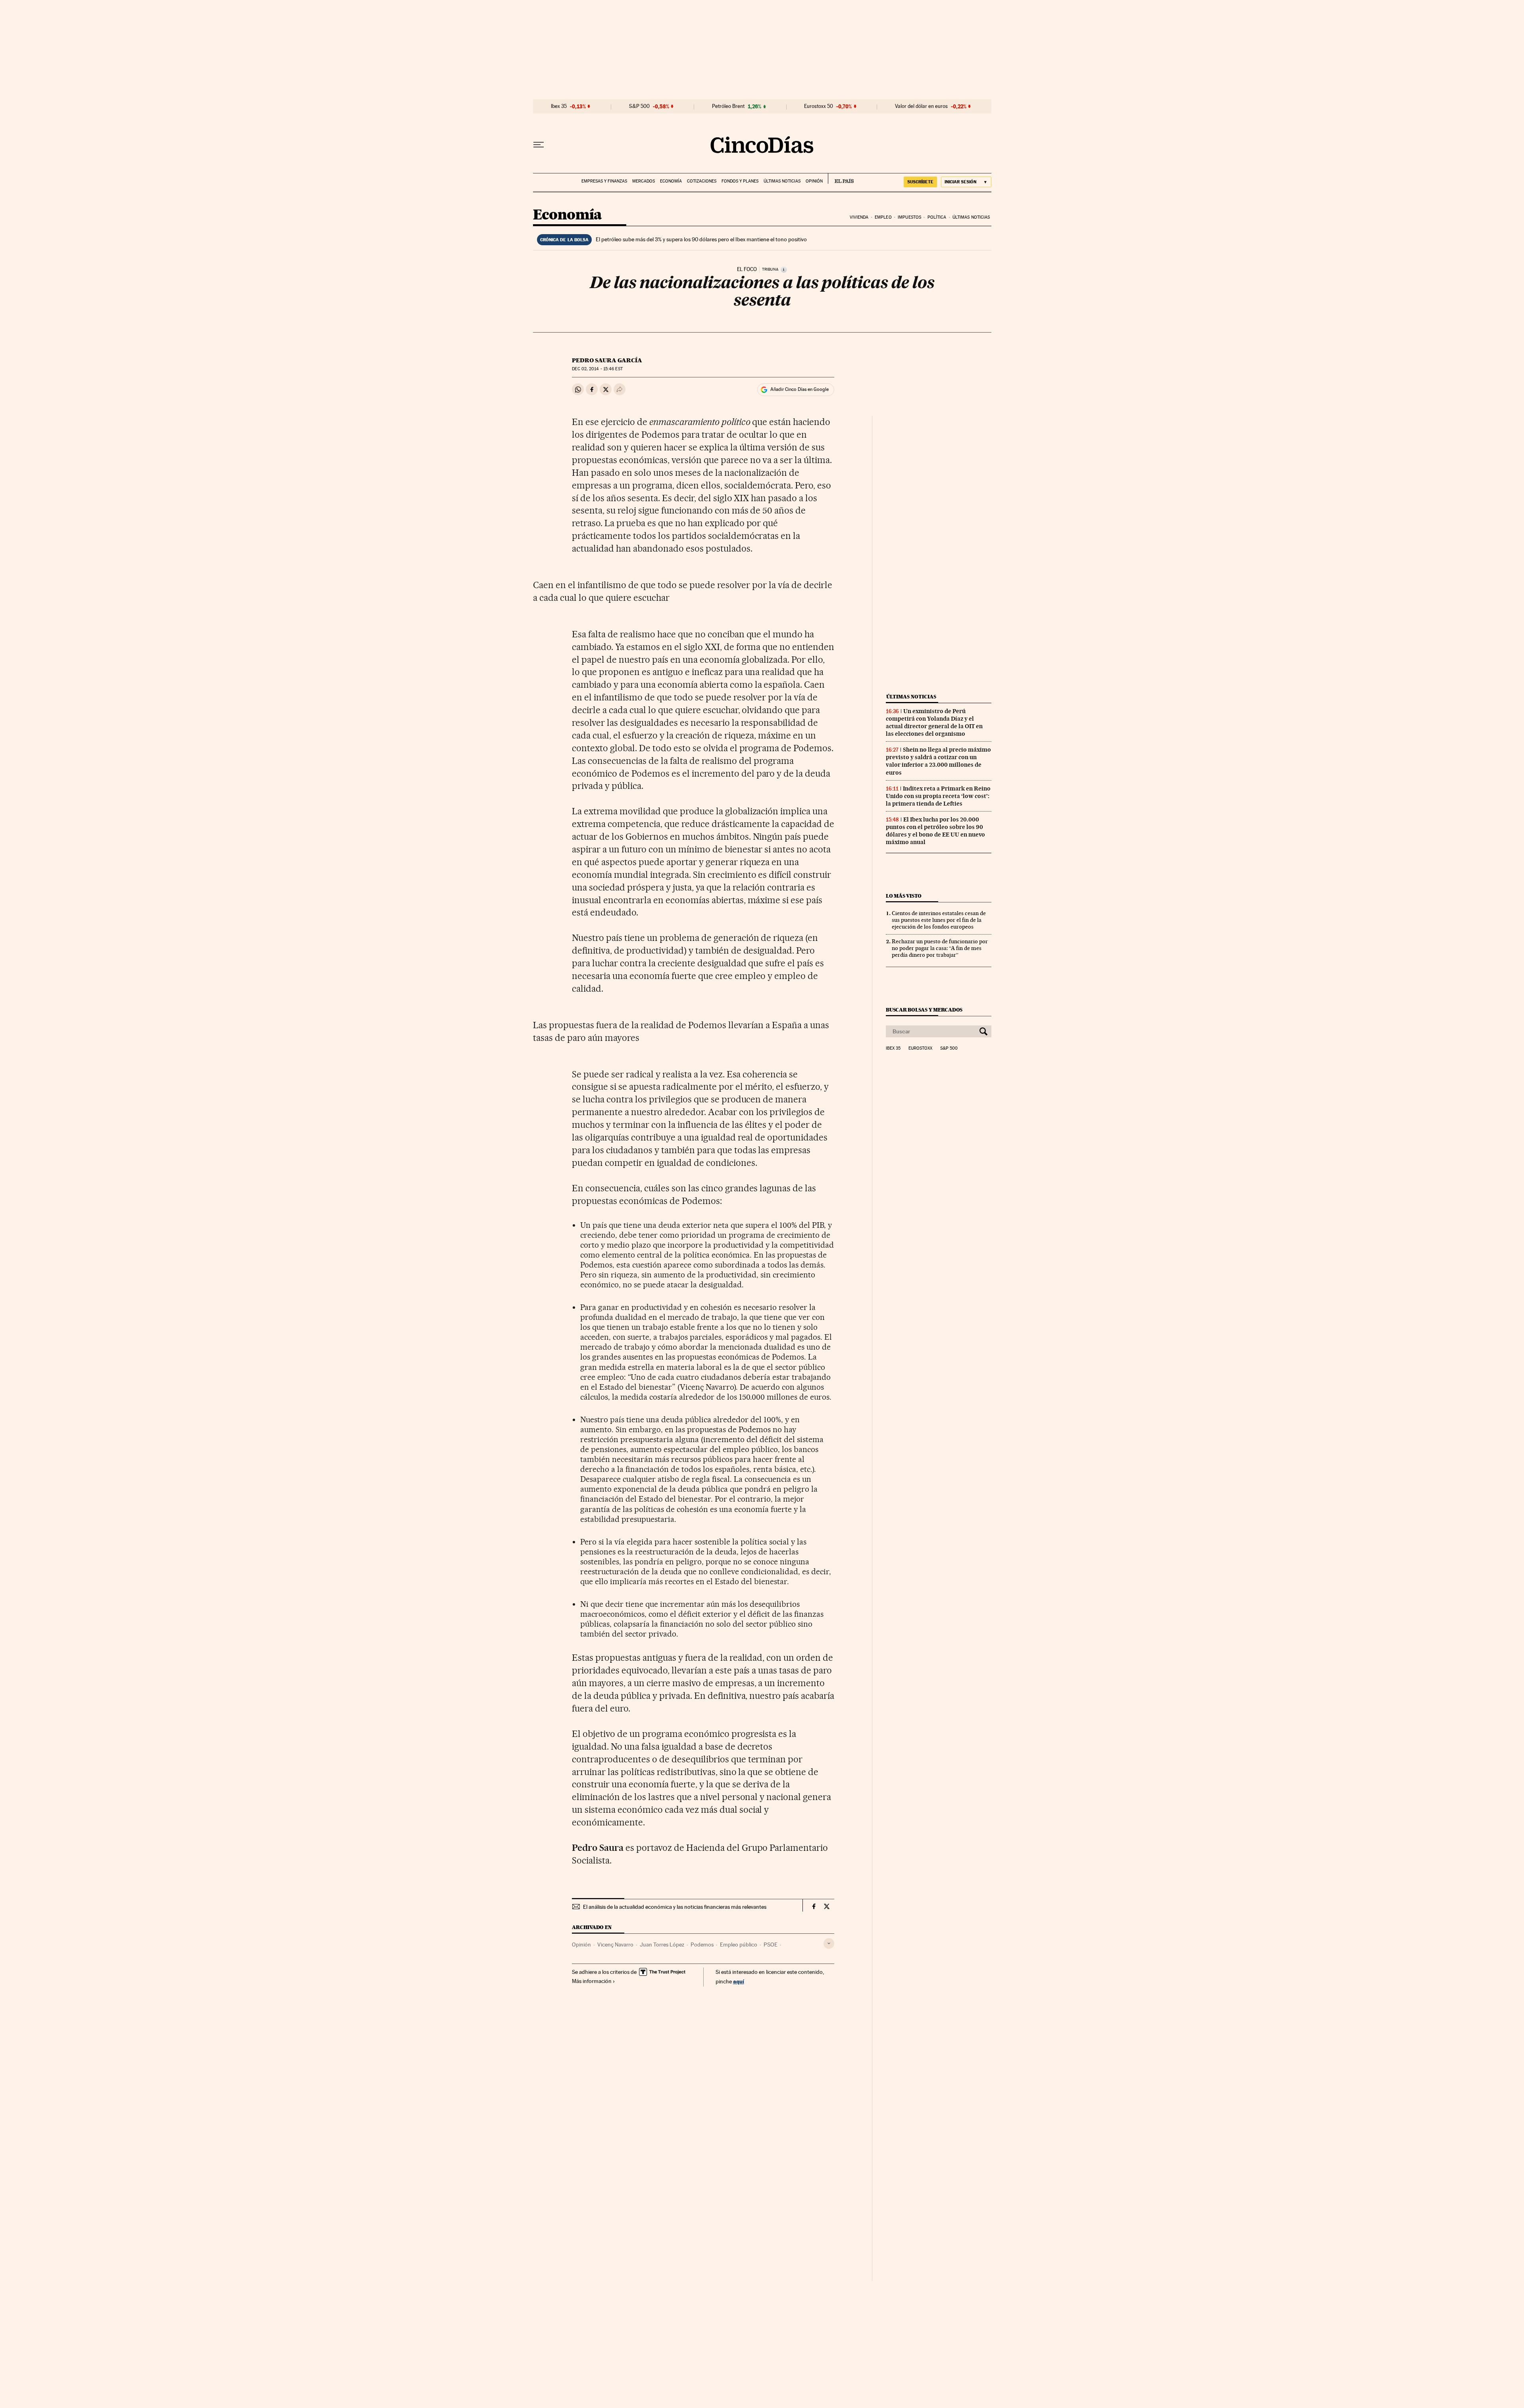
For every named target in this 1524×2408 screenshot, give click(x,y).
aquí (739, 1981)
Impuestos (909, 217)
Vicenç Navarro (615, 1944)
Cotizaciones (702, 181)
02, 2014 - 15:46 (597, 369)
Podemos (702, 1944)
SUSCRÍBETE (920, 182)
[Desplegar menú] (539, 145)
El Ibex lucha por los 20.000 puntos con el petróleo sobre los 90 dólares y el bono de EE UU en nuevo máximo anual (935, 831)
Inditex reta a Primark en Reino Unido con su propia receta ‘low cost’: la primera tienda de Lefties (938, 796)
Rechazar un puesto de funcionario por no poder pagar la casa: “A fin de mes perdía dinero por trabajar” (940, 948)
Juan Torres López (662, 1944)
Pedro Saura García (607, 360)
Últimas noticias (782, 181)
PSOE (771, 1944)
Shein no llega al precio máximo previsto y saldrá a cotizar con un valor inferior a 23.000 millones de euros (938, 761)
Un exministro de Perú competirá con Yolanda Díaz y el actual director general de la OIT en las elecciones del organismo (934, 722)
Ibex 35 (559, 106)
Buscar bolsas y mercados (924, 1010)
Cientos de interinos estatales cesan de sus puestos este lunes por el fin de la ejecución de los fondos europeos (939, 920)
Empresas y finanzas (604, 181)
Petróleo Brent (728, 106)
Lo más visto (904, 896)
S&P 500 (639, 106)
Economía (671, 181)
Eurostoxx (920, 1048)
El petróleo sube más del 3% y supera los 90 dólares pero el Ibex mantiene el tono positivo (701, 239)
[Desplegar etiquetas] (829, 1944)
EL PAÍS (841, 179)
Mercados (644, 181)
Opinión (814, 181)
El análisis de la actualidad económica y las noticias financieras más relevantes (675, 1907)
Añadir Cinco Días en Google (800, 389)
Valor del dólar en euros (921, 106)
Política (937, 217)
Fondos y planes (740, 181)
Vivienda (859, 217)
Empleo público (739, 1944)
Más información (592, 1981)
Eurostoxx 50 (819, 106)
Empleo (883, 217)
